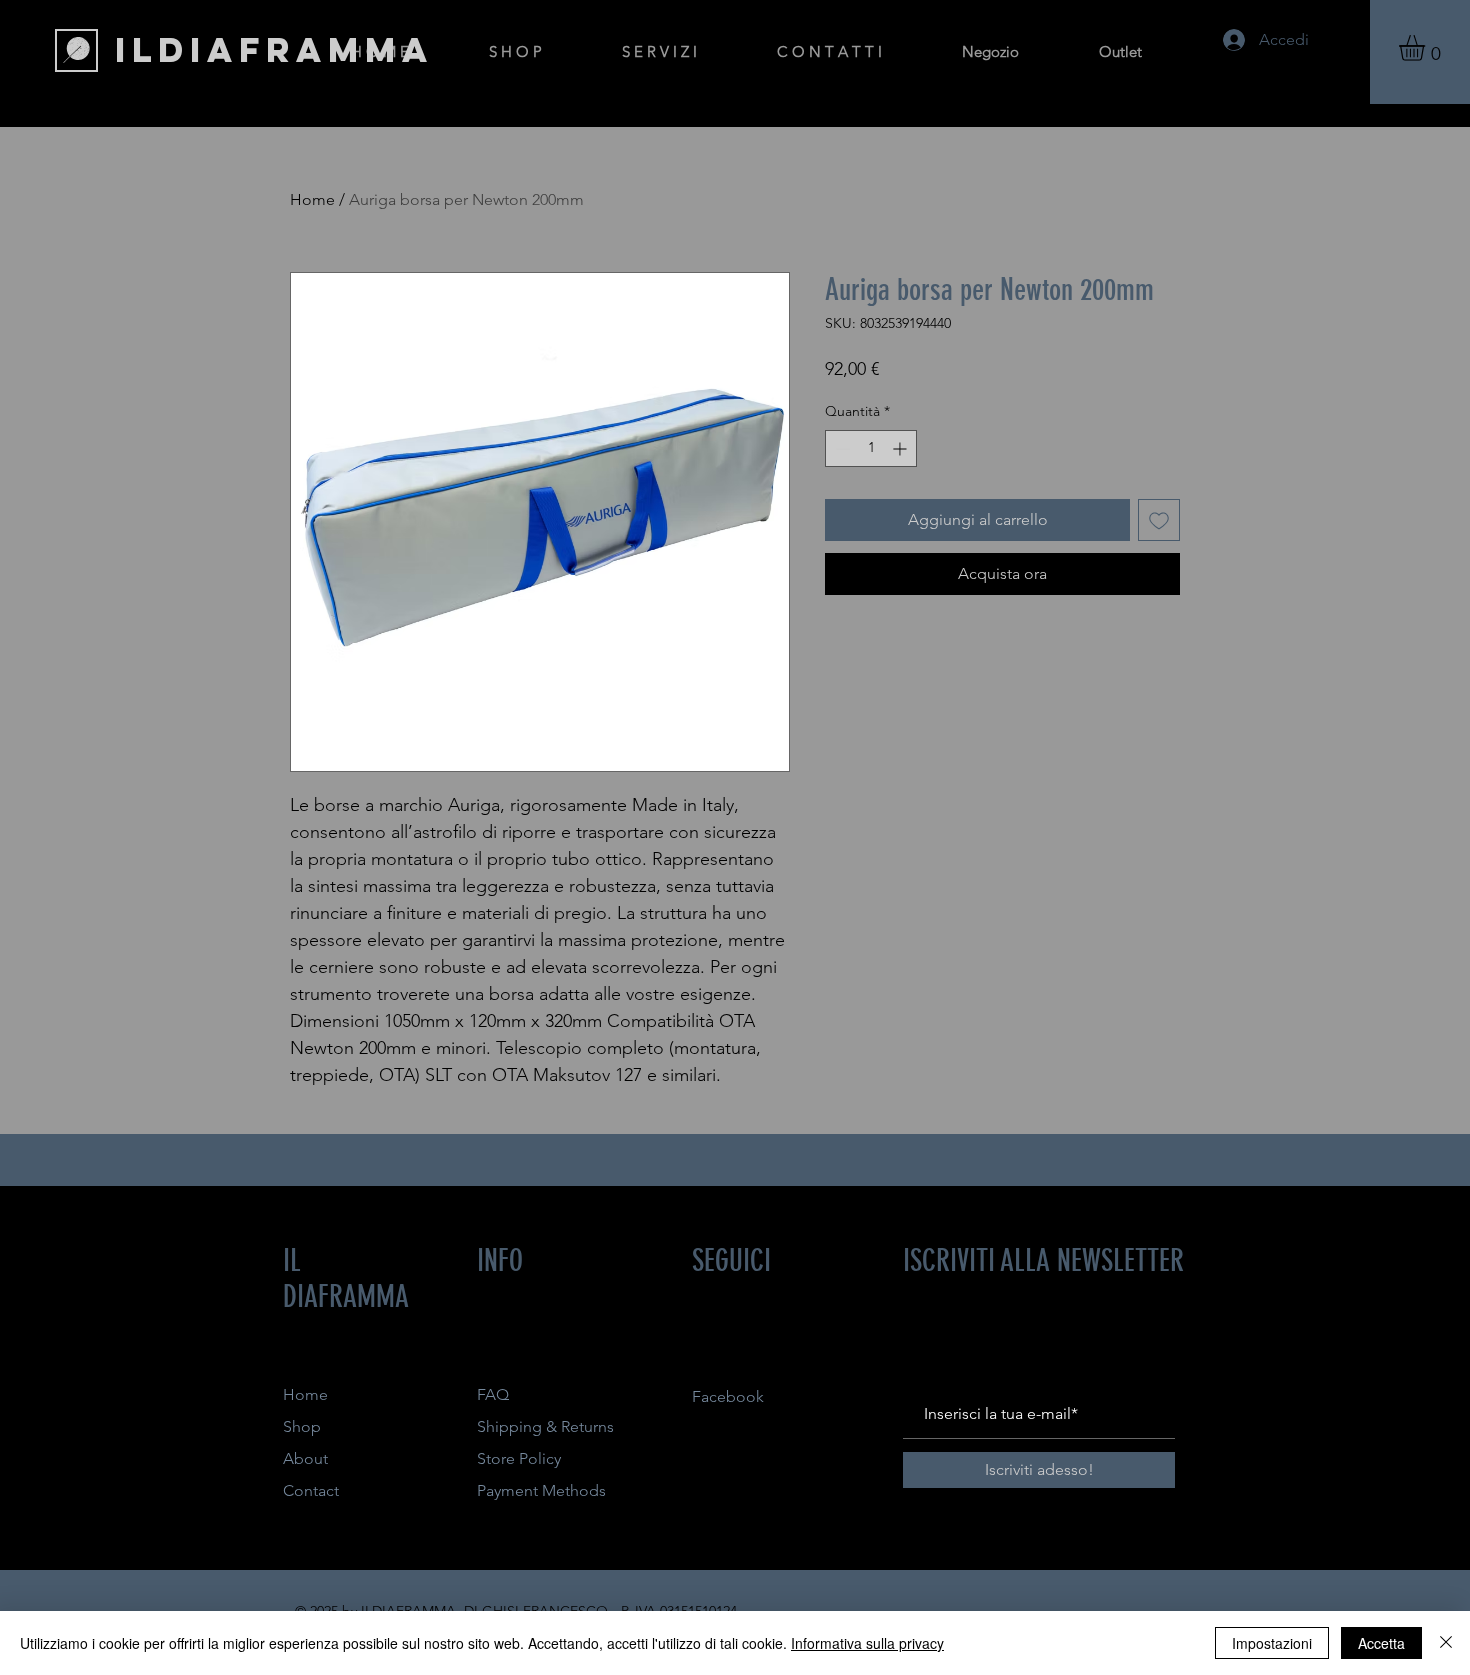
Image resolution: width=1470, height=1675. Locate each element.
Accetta (1381, 1643)
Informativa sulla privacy (867, 1643)
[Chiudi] (1446, 1643)
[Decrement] (840, 448)
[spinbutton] (871, 448)
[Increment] (901, 448)
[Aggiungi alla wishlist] (1159, 520)
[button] (1427, 48)
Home (312, 199)
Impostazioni (1272, 1643)
